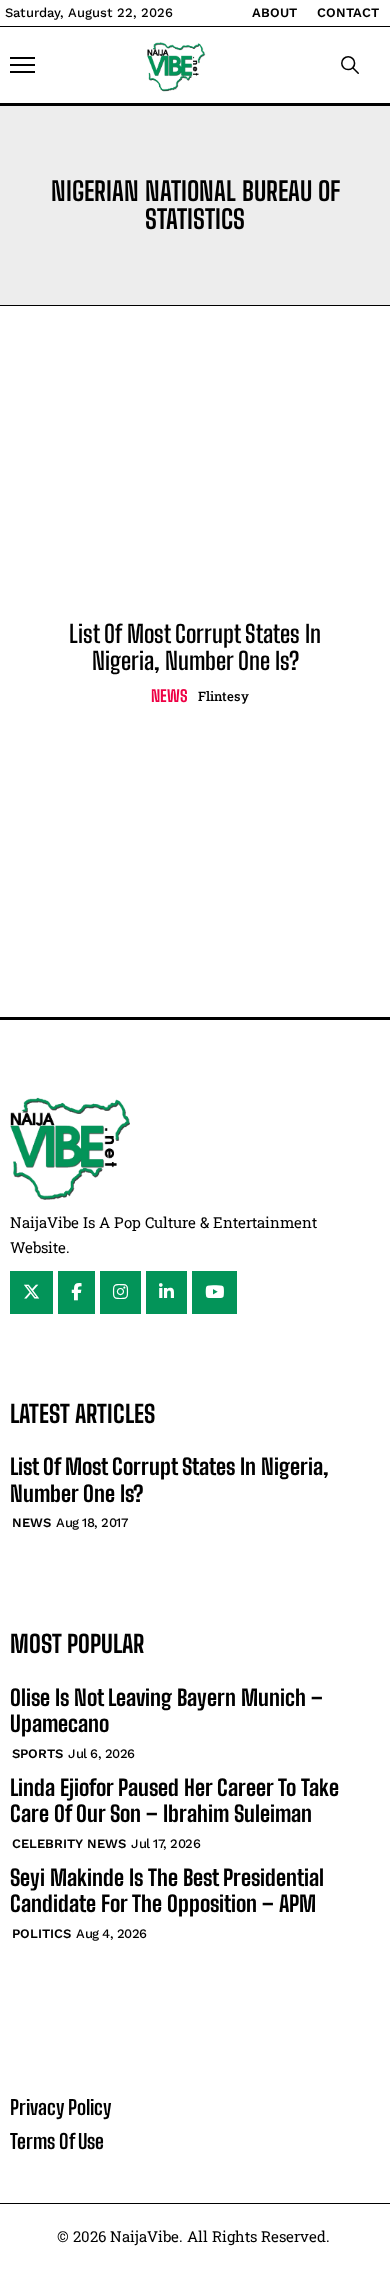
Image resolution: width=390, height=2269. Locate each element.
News (169, 695)
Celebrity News (69, 1843)
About (274, 12)
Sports (37, 1753)
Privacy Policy (60, 2107)
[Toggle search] (350, 65)
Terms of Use (57, 2141)
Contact (348, 12)
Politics (41, 1933)
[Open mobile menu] (22, 65)
